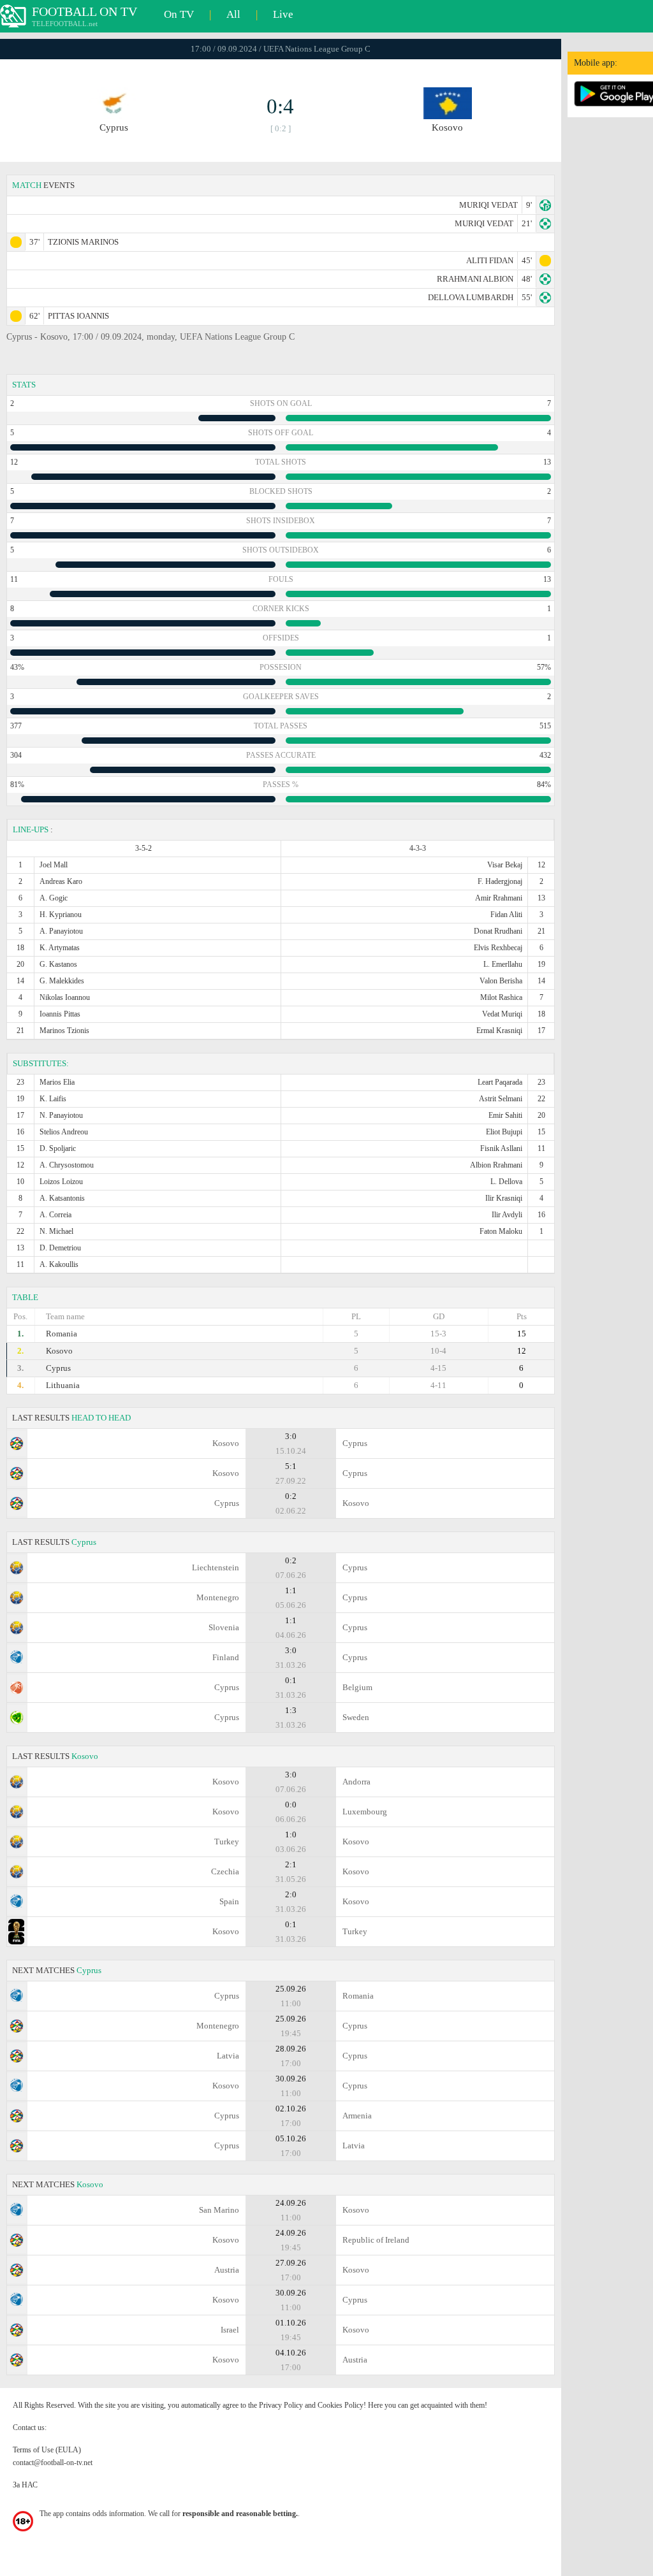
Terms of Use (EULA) (47, 2450)
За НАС (25, 2485)
